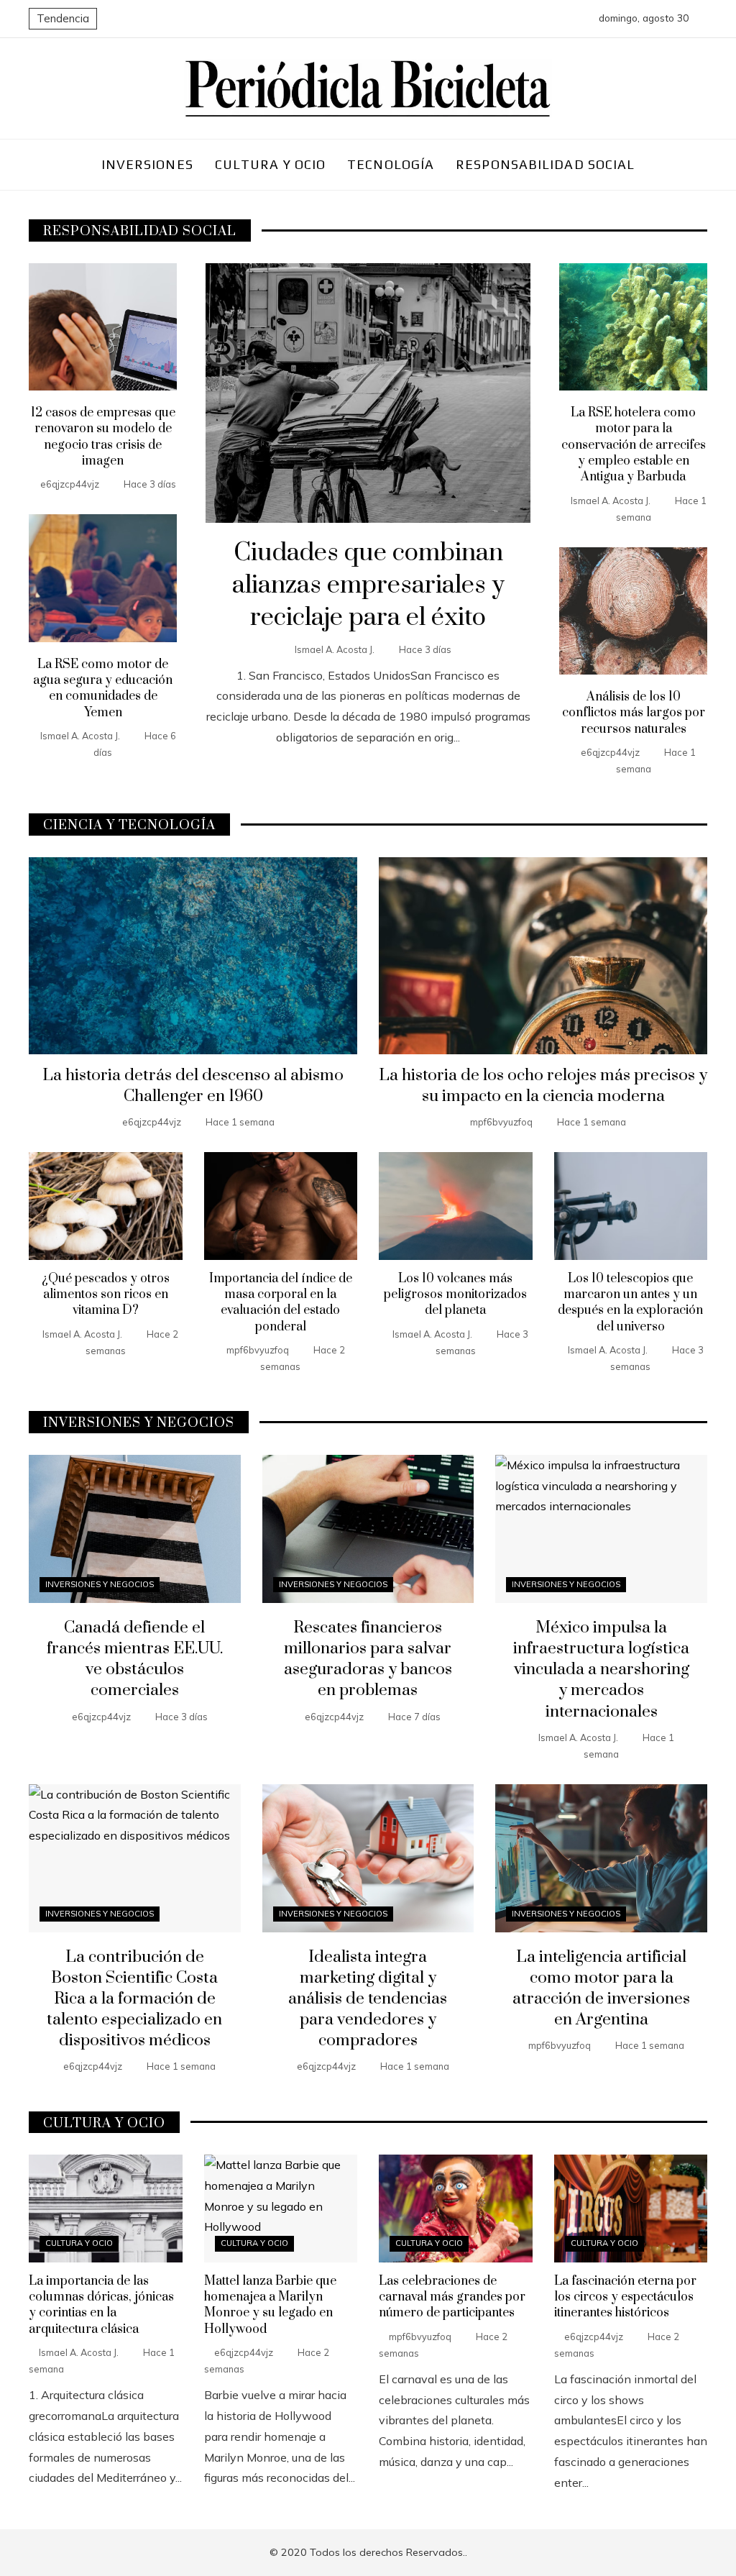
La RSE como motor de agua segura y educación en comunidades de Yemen (103, 689)
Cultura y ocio (79, 2243)
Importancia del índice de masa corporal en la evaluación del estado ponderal (281, 1303)
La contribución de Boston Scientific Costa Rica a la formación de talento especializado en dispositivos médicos (134, 1999)
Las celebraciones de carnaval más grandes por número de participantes (452, 2297)
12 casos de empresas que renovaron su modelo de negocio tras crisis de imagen (103, 437)
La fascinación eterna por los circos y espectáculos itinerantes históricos (625, 2297)
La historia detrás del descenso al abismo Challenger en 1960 (193, 1086)
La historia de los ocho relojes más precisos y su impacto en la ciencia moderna (543, 1086)
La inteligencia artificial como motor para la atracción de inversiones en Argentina (601, 1988)
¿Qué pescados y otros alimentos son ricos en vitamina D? (106, 1295)
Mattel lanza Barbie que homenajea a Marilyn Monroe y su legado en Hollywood (270, 2305)
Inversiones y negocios (100, 1584)
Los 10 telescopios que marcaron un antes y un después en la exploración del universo (630, 1303)
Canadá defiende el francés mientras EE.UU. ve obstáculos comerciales (135, 1659)
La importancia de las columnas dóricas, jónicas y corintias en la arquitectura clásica (101, 2305)
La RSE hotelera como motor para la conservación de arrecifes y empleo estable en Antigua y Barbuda (634, 445)
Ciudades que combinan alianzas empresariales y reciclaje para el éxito (368, 585)
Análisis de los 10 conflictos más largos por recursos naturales (634, 713)
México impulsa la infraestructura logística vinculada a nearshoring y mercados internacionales (601, 1670)
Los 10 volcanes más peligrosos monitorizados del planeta (455, 1295)
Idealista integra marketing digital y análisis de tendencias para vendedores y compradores (368, 1999)
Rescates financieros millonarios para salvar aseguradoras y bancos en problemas (368, 1659)
